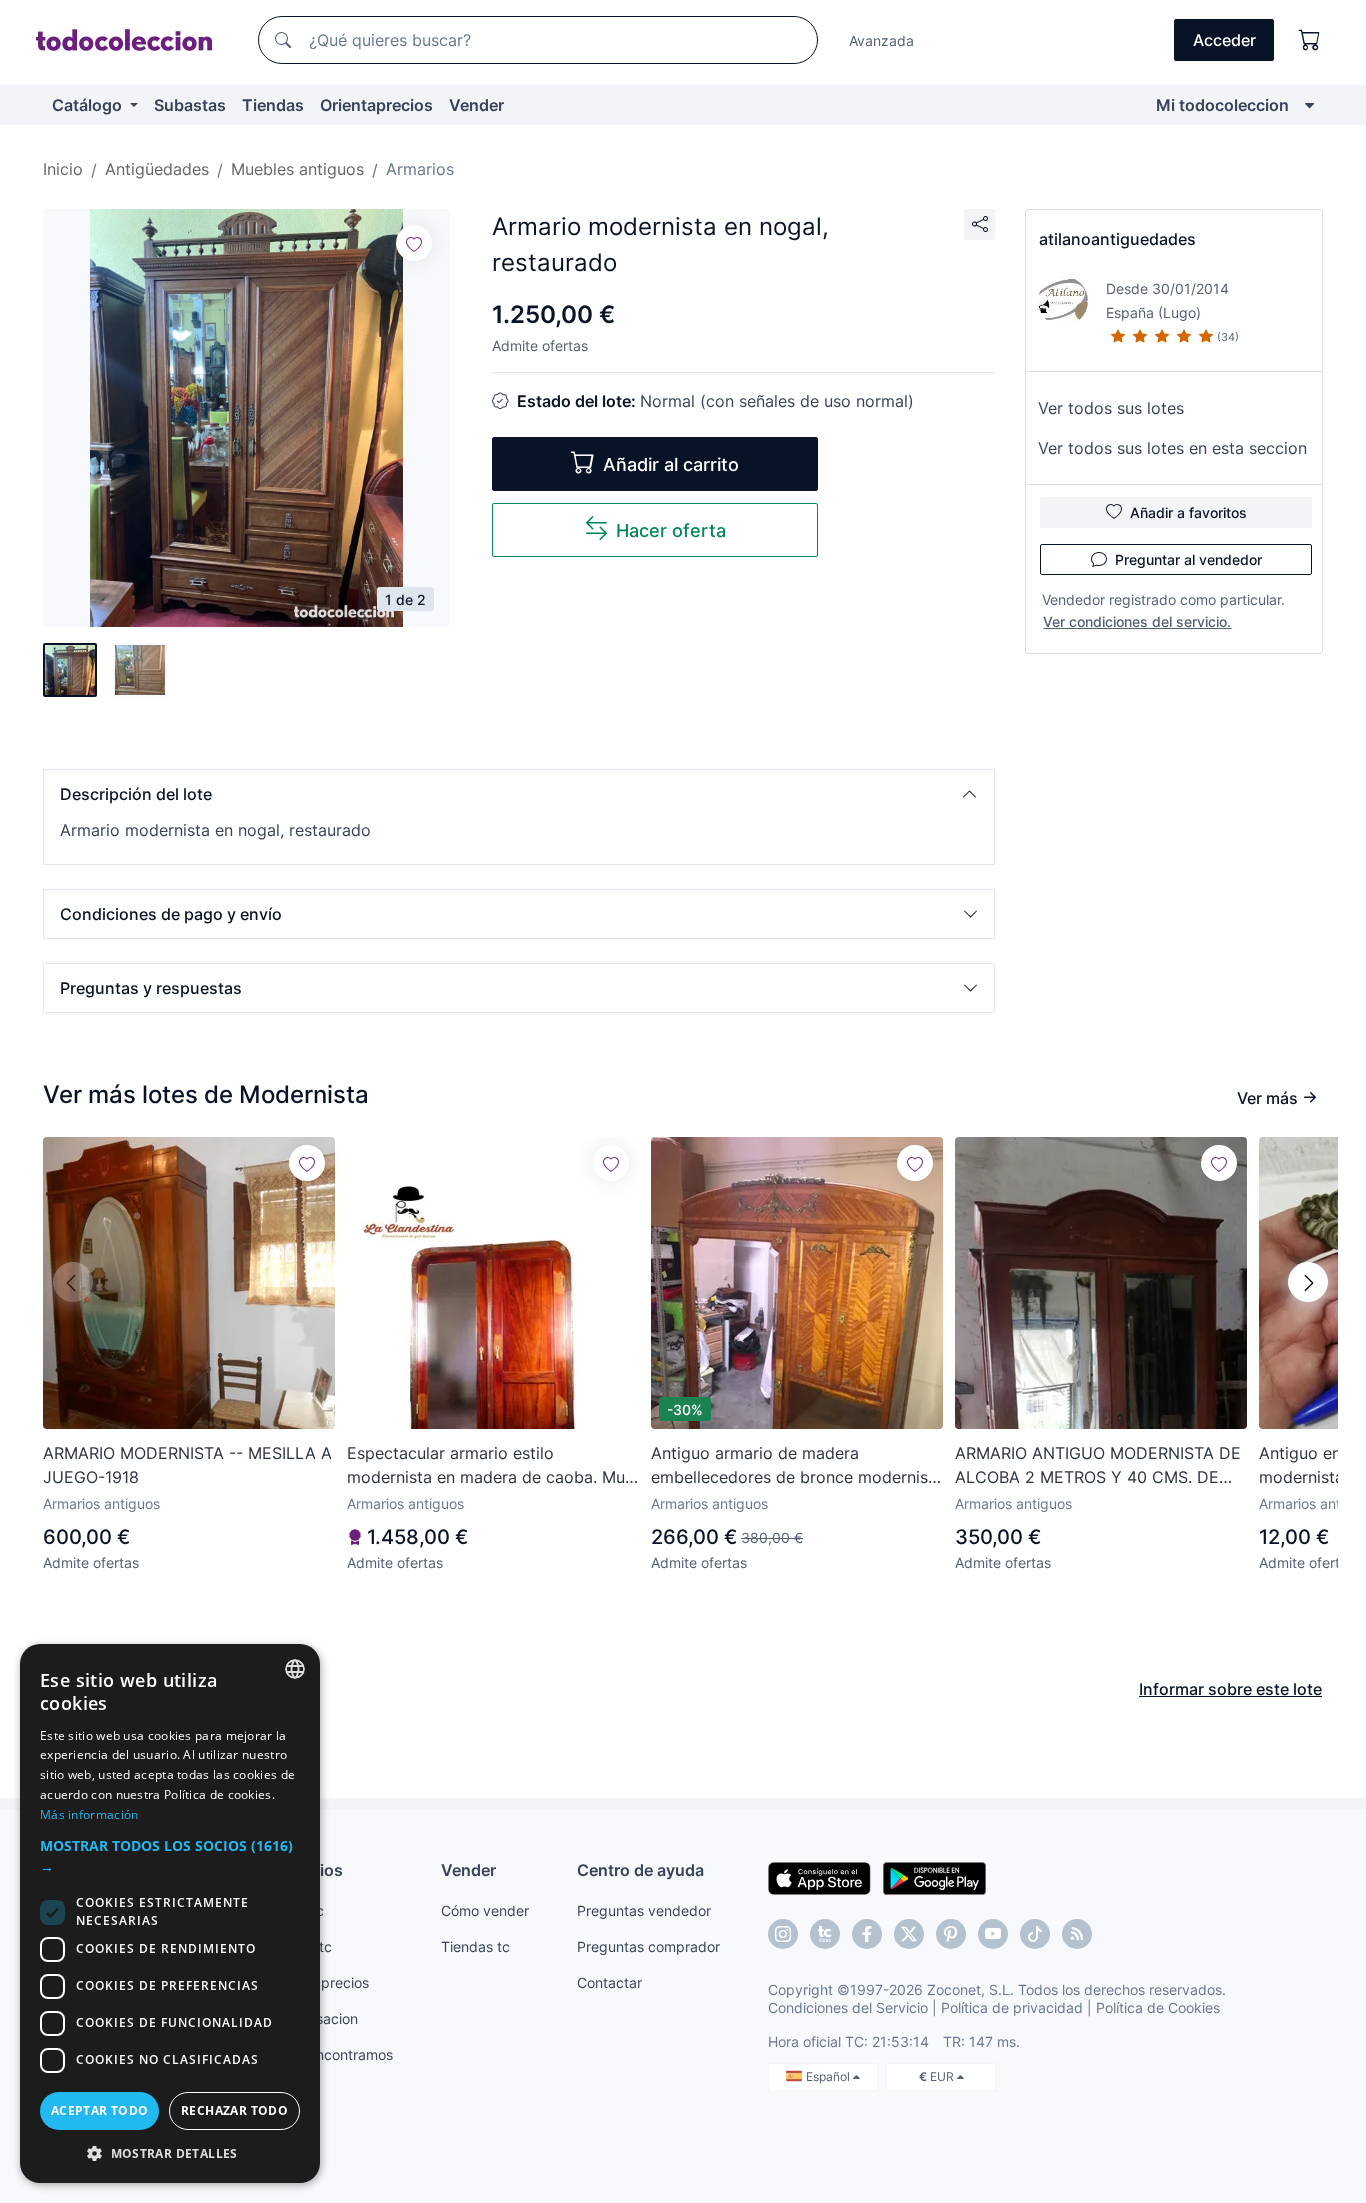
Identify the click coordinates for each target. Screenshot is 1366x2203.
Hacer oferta (671, 530)
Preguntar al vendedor (1188, 559)
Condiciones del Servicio (848, 2007)
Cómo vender (485, 1910)
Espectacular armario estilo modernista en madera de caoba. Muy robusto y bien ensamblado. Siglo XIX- (491, 1466)
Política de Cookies (1158, 2007)
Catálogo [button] (89, 105)
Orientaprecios (376, 105)
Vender (476, 105)
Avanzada (881, 40)
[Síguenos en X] (909, 1934)
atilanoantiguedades (1117, 239)
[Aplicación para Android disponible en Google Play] (934, 1877)
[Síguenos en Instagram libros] (825, 1934)
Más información (89, 1814)
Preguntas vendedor (644, 1910)
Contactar (609, 1982)
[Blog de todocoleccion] (1077, 1934)
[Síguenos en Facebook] (867, 1934)
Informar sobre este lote (1230, 1689)
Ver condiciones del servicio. (1137, 621)
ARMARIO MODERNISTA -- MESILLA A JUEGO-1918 (187, 1465)
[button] (519, 794)
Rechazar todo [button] (234, 2110)
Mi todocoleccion (1222, 105)
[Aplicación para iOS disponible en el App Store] (819, 1877)
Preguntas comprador (648, 1946)
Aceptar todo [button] (100, 2110)
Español (829, 2076)
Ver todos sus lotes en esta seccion (1172, 448)
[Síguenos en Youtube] (993, 1934)
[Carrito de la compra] (1310, 40)
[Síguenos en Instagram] (783, 1934)
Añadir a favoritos (1188, 512)
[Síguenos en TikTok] (1035, 1934)
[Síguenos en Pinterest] (951, 1934)
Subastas (190, 105)
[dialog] (170, 1913)
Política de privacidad (1012, 2007)
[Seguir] (414, 243)
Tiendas (273, 105)
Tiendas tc (475, 1946)
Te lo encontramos (333, 2054)
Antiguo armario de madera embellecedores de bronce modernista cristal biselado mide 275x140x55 (797, 1466)
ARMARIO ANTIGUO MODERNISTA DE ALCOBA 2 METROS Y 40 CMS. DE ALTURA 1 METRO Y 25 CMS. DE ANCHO (1098, 1466)
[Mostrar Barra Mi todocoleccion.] (1309, 105)
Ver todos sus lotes (1111, 408)
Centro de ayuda (640, 1870)
